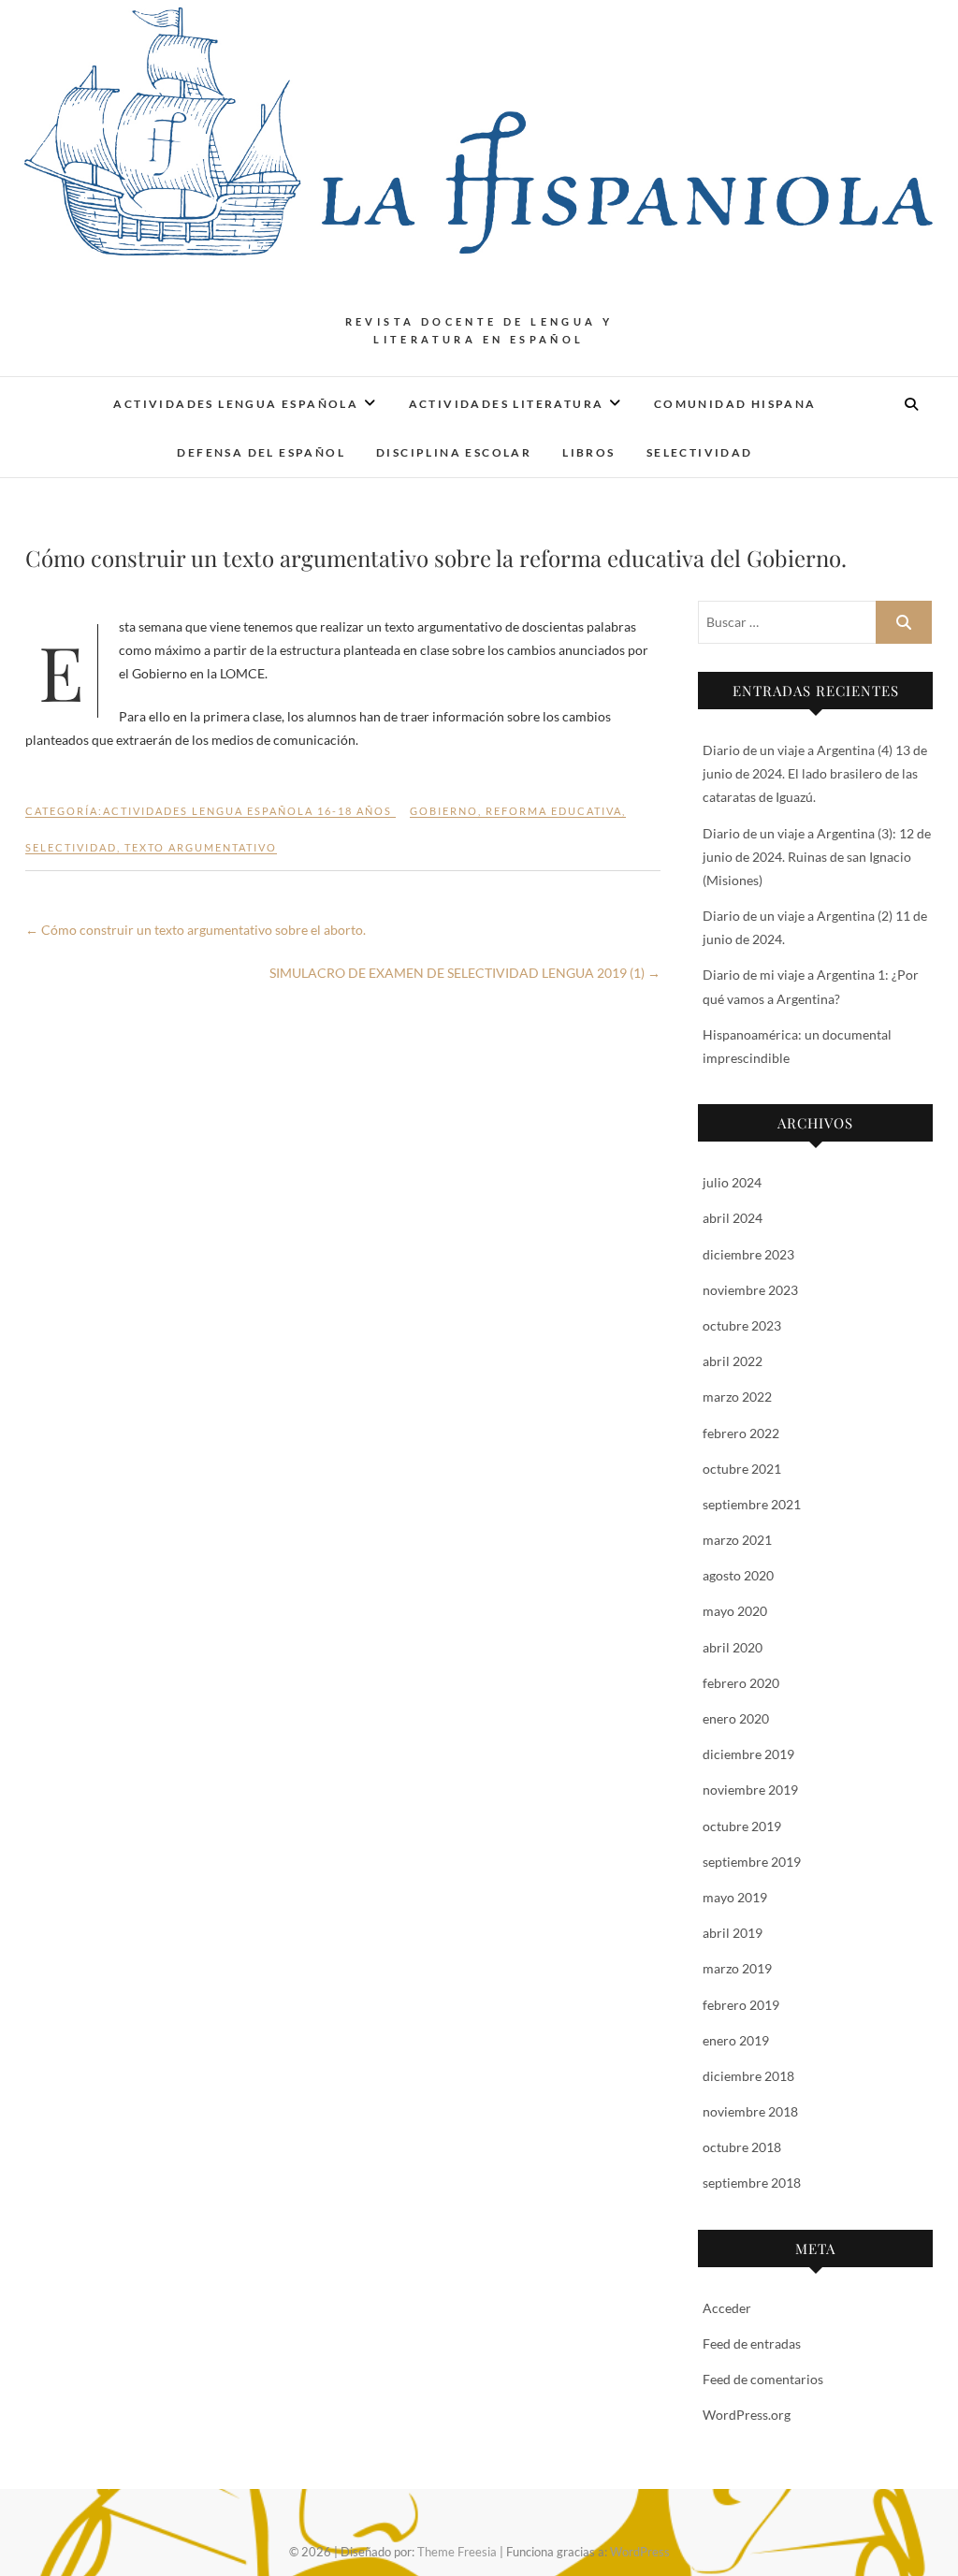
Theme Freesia (457, 2552)
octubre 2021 (742, 1469)
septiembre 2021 (752, 1504)
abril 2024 (733, 1218)
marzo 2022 (737, 1397)
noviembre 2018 (750, 2111)
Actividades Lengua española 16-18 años (247, 811)
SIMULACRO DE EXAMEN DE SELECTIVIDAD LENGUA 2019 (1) (465, 973)
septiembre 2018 (752, 2183)
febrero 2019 (741, 2005)
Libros (588, 452)
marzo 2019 (737, 1968)
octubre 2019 (742, 1826)
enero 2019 (736, 2040)
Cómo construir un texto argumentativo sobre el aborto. (196, 930)
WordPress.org (747, 2415)
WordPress (640, 2552)
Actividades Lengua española (236, 404)
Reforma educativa (554, 811)
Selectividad (700, 452)
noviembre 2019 (750, 1790)
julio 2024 (732, 1182)
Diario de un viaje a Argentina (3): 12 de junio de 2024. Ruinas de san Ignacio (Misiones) (817, 857)
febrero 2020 (741, 1683)
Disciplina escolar (454, 452)
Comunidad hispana (735, 404)
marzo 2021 (737, 1540)
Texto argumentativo (201, 847)
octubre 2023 (742, 1325)
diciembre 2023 (748, 1254)
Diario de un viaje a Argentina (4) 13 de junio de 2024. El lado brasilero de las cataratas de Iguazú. (815, 773)
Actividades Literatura (507, 404)
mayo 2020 (735, 1611)
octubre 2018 (742, 2147)
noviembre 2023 (750, 1290)
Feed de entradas (752, 2343)
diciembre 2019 (748, 1754)
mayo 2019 (735, 1897)
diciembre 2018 (748, 2076)
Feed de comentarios (763, 2379)
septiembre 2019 (752, 1862)
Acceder (727, 2308)
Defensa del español (261, 452)
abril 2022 (733, 1361)
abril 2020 (733, 1647)
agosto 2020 (738, 1575)
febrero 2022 (741, 1433)
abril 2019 (733, 1933)
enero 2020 (736, 1718)
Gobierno (444, 811)
